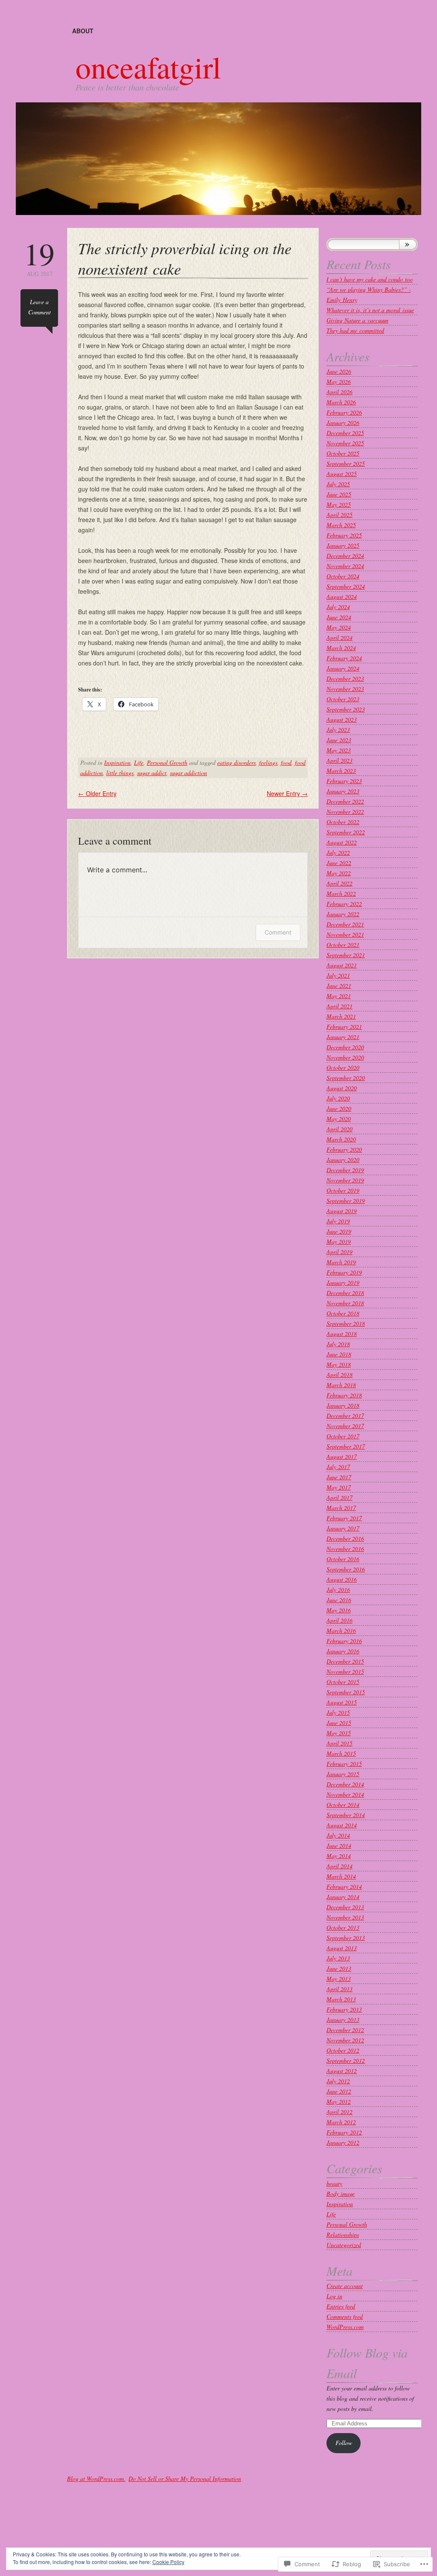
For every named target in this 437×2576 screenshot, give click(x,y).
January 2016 (343, 1651)
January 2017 (343, 1528)
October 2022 (343, 822)
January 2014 (343, 1897)
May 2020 (339, 1119)
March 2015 (341, 1753)
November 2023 (345, 689)
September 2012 (346, 2061)
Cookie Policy (168, 2562)
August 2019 (342, 1211)
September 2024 (346, 586)
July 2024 (338, 607)
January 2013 (343, 2020)
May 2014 (339, 1856)
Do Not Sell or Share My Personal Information (185, 2479)
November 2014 (345, 1794)
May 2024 (339, 627)
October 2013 (343, 1927)
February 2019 (344, 1272)
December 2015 (345, 1661)
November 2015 (345, 1671)
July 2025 (338, 484)
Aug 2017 (39, 258)
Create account (345, 2286)
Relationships (343, 2235)
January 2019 (343, 1282)
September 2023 (346, 709)
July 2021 (338, 975)
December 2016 (345, 1538)
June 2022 (339, 863)
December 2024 (345, 556)
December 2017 (345, 1416)
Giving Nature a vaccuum (357, 320)
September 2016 (346, 1569)
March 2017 (341, 1508)
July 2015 (338, 1712)
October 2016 (343, 1559)
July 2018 (338, 1344)
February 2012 (344, 2132)
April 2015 (339, 1743)
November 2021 (345, 934)
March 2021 (341, 1016)
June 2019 (339, 1231)
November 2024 (345, 566)
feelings (268, 762)
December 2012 (345, 2030)
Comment (278, 932)
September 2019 (346, 1201)
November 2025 (345, 443)
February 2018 (344, 1395)
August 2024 (342, 597)
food (286, 762)
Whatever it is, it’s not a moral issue (370, 310)
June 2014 (339, 1846)
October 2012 (343, 2050)
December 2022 (345, 801)
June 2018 (339, 1354)
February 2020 (344, 1149)
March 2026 (341, 402)
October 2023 (343, 699)
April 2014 (339, 1866)
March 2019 (341, 1262)
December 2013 (345, 1907)
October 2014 (343, 1805)
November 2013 (345, 1917)
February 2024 (344, 658)
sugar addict (152, 773)
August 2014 (342, 1825)
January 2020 (343, 1160)
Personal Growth (167, 762)
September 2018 (346, 1323)
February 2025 (344, 535)
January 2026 (343, 423)
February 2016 (344, 1641)
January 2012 (343, 2142)
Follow (344, 2443)
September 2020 (346, 1078)
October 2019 (343, 1190)
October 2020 (343, 1067)
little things (120, 773)
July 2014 (338, 1835)
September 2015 (346, 1692)
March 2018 (341, 1385)
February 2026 (344, 412)
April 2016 (339, 1620)
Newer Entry (287, 793)
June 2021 (339, 986)
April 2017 (339, 1497)
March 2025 (341, 525)
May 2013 (339, 1979)
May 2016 (339, 1610)
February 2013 (344, 2009)
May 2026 (339, 382)
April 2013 (339, 1989)
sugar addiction (188, 773)
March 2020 (341, 1139)
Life (139, 762)
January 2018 (343, 1405)
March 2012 (341, 2122)
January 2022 (343, 914)
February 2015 (344, 1764)
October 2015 (343, 1682)
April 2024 (339, 637)
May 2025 (339, 504)
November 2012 (345, 2040)
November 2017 (345, 1426)
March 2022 (341, 893)
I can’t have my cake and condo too (370, 279)
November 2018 (345, 1303)
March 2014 (341, 1876)
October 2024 (343, 576)
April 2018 (339, 1375)
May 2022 (339, 873)
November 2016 (345, 1549)
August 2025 (342, 474)
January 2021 (343, 1037)
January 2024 (343, 668)
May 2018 (339, 1364)
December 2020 (345, 1047)
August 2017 (342, 1456)
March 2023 (341, 771)
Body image (341, 2194)
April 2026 (339, 392)
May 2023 (339, 750)
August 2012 (342, 2071)
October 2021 (343, 945)
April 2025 (339, 515)
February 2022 (344, 904)
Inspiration (117, 762)
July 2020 (338, 1098)
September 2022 (346, 832)
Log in (334, 2296)
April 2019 (339, 1252)
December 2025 (345, 433)
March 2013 (341, 1999)
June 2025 (339, 494)
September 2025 (346, 463)
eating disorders (236, 762)
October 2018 (343, 1313)
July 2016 (338, 1590)
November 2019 (345, 1180)
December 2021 (345, 924)
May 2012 (339, 2101)
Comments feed (345, 2316)
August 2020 (342, 1088)
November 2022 (345, 812)
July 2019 (338, 1221)
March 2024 (341, 648)
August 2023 (342, 719)
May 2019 (339, 1242)
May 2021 (339, 996)
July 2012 (338, 2081)
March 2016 (341, 1631)
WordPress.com (345, 2327)
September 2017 (346, 1446)
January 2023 (343, 791)
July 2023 (338, 730)
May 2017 (339, 1487)
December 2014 (345, 1784)
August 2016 (342, 1579)
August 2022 (342, 842)
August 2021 (342, 965)
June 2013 (339, 1968)
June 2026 (339, 371)
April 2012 (339, 2112)
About (83, 31)
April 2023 (339, 760)
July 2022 (338, 852)
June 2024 (339, 617)
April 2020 (339, 1129)
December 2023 (345, 678)
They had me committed (355, 330)
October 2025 (343, 453)
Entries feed (341, 2306)
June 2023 (339, 740)
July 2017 (338, 1467)
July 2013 (338, 1958)
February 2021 (344, 1027)
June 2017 (339, 1477)
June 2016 (339, 1600)
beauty (334, 2183)
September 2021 (346, 955)
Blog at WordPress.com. (96, 2479)
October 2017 (343, 1436)
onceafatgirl (148, 67)
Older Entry (97, 793)
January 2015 (343, 1774)
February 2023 (344, 781)
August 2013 (342, 1948)
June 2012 (339, 2091)
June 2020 (339, 1108)
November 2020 (345, 1057)
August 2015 (342, 1702)
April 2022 (339, 883)
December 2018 (345, 1293)
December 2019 (345, 1170)
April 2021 (339, 1006)
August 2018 (342, 1334)
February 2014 (344, 1886)
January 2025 (343, 545)
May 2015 (339, 1733)
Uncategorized (344, 2245)
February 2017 (344, 1518)
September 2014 (346, 1815)
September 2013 (346, 1938)
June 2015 (339, 1723)
